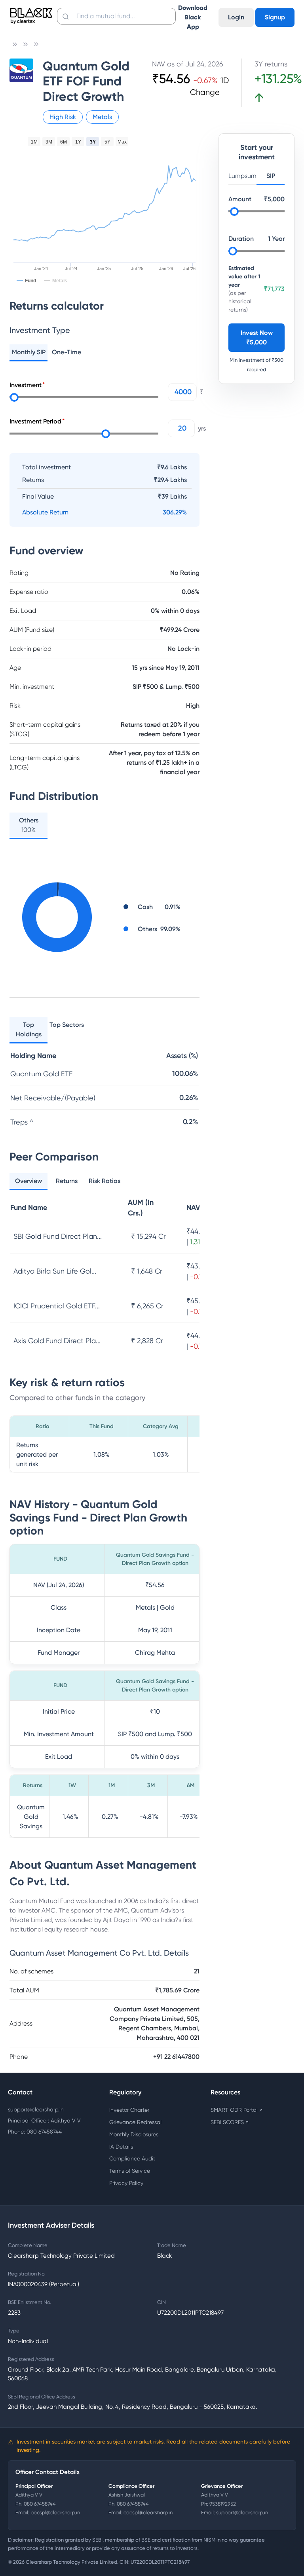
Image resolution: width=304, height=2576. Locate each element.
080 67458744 (40, 2504)
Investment (26, 385)
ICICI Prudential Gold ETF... (57, 1306)
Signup (275, 17)
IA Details (121, 2147)
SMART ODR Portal (237, 2110)
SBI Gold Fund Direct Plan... (58, 1236)
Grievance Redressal (135, 2122)
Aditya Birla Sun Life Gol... (55, 1271)
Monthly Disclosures (134, 2134)
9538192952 (223, 2504)
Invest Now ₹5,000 (257, 337)
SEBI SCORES (230, 2122)
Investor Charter (129, 2110)
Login (236, 17)
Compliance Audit (132, 2158)
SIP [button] (271, 176)
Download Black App (193, 17)
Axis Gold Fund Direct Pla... (57, 1341)
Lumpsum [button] (242, 176)
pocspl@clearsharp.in (55, 2513)
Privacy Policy (126, 2183)
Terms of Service (130, 2171)
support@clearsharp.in (36, 2109)
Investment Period (35, 421)
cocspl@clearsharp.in (148, 2513)
